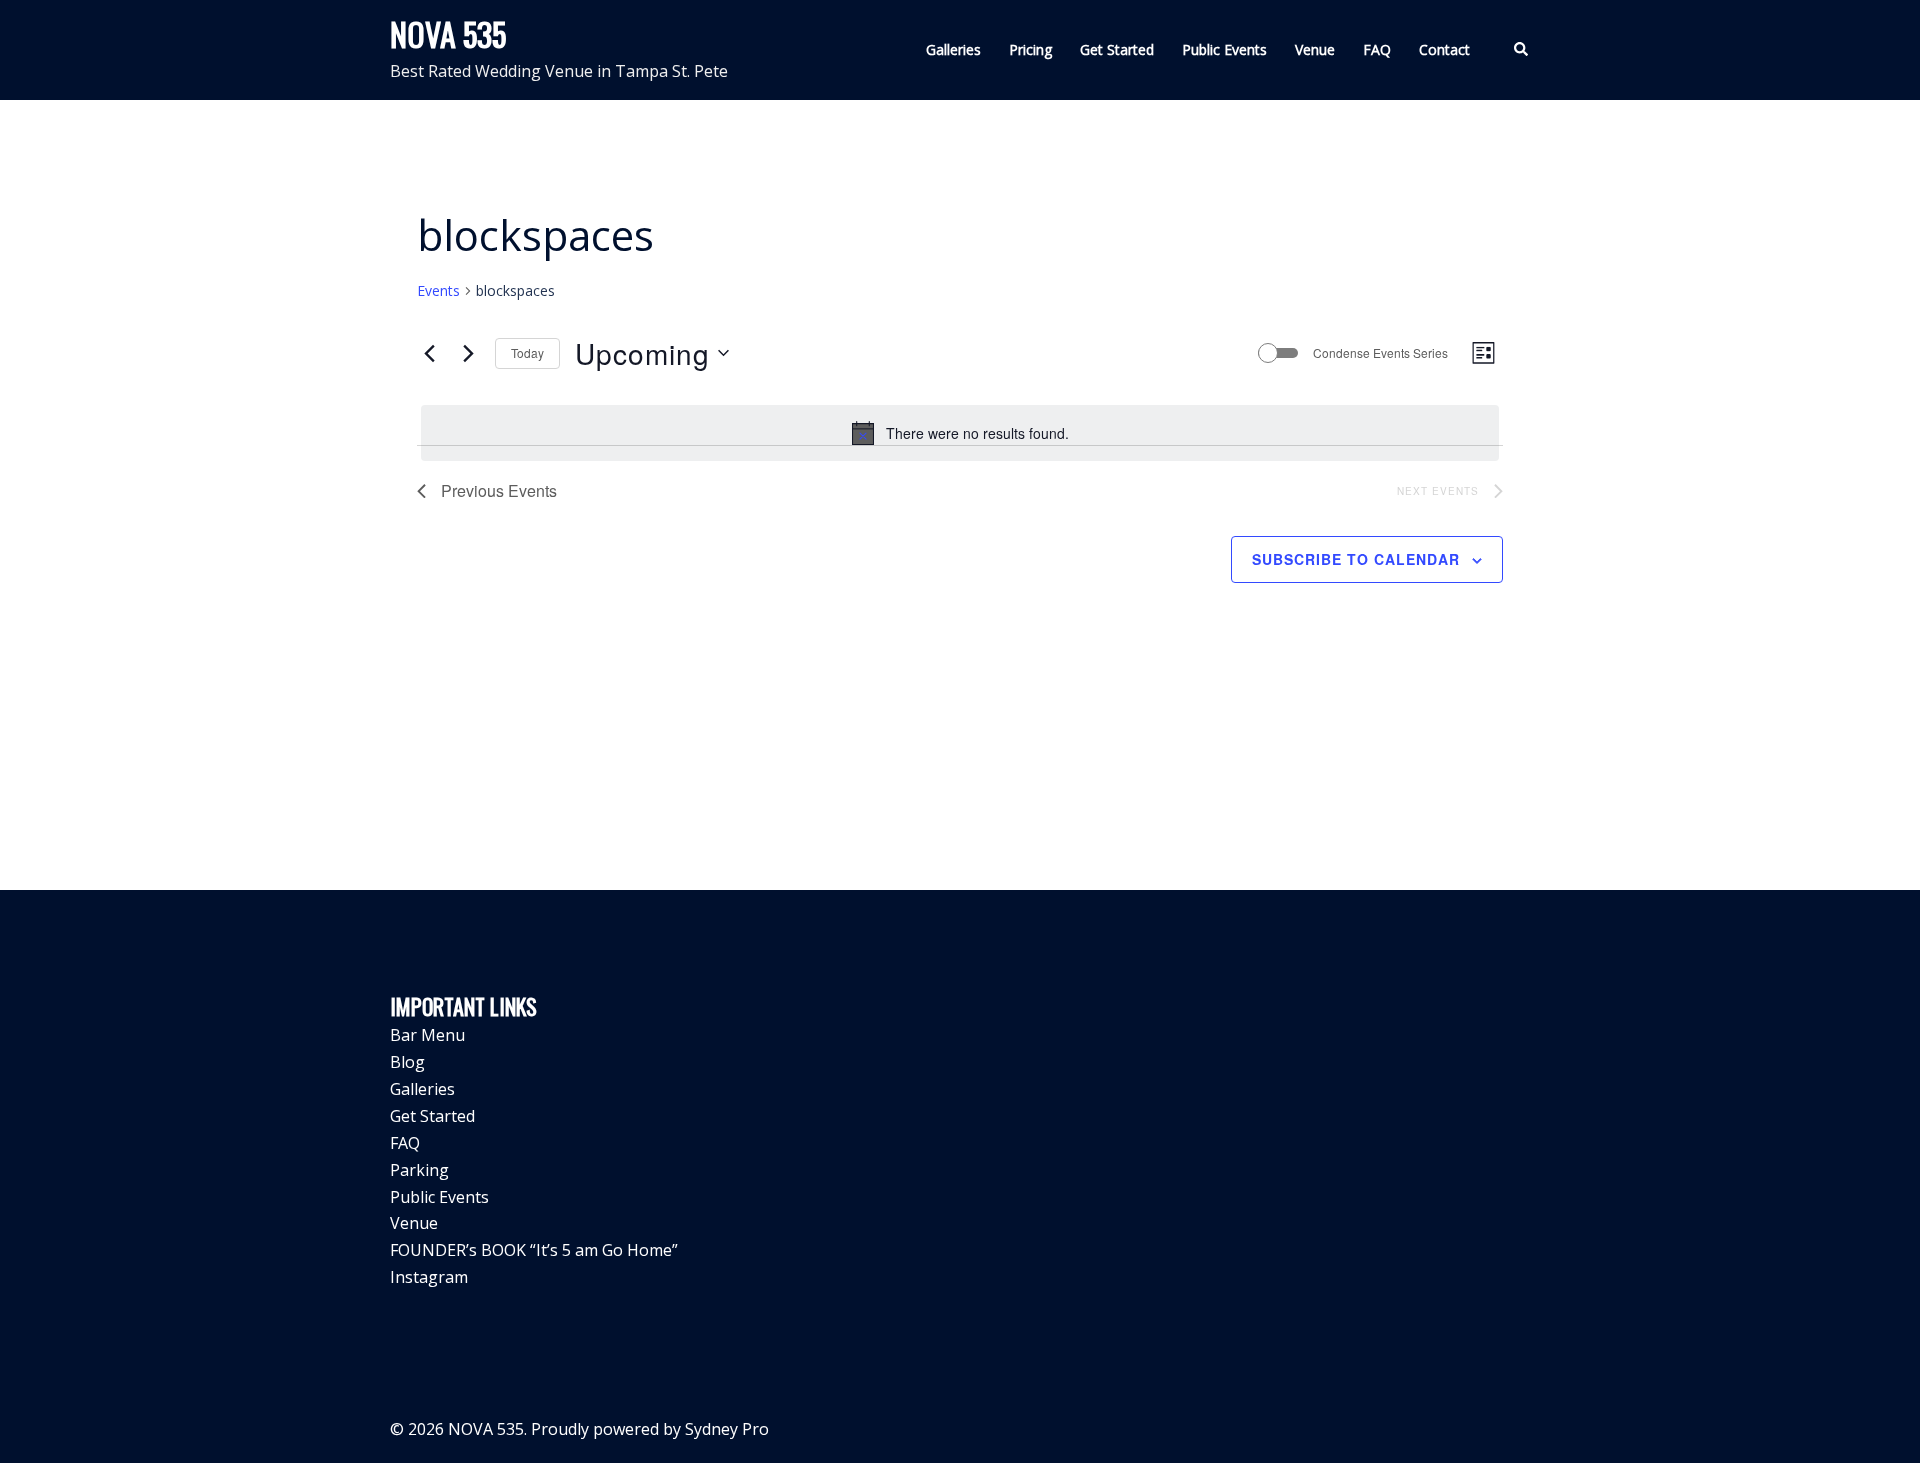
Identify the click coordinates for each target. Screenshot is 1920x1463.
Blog (407, 1062)
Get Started (1117, 49)
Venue (1315, 49)
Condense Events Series (1380, 353)
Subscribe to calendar (1356, 559)
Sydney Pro (727, 1429)
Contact (1444, 49)
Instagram (429, 1277)
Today (527, 352)
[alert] (960, 433)
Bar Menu (427, 1035)
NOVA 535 (448, 33)
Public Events (1224, 49)
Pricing (1030, 49)
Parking (419, 1170)
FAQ (1377, 49)
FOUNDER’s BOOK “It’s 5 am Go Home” (534, 1250)
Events (438, 290)
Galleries (953, 49)
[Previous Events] (429, 353)
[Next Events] (468, 353)
